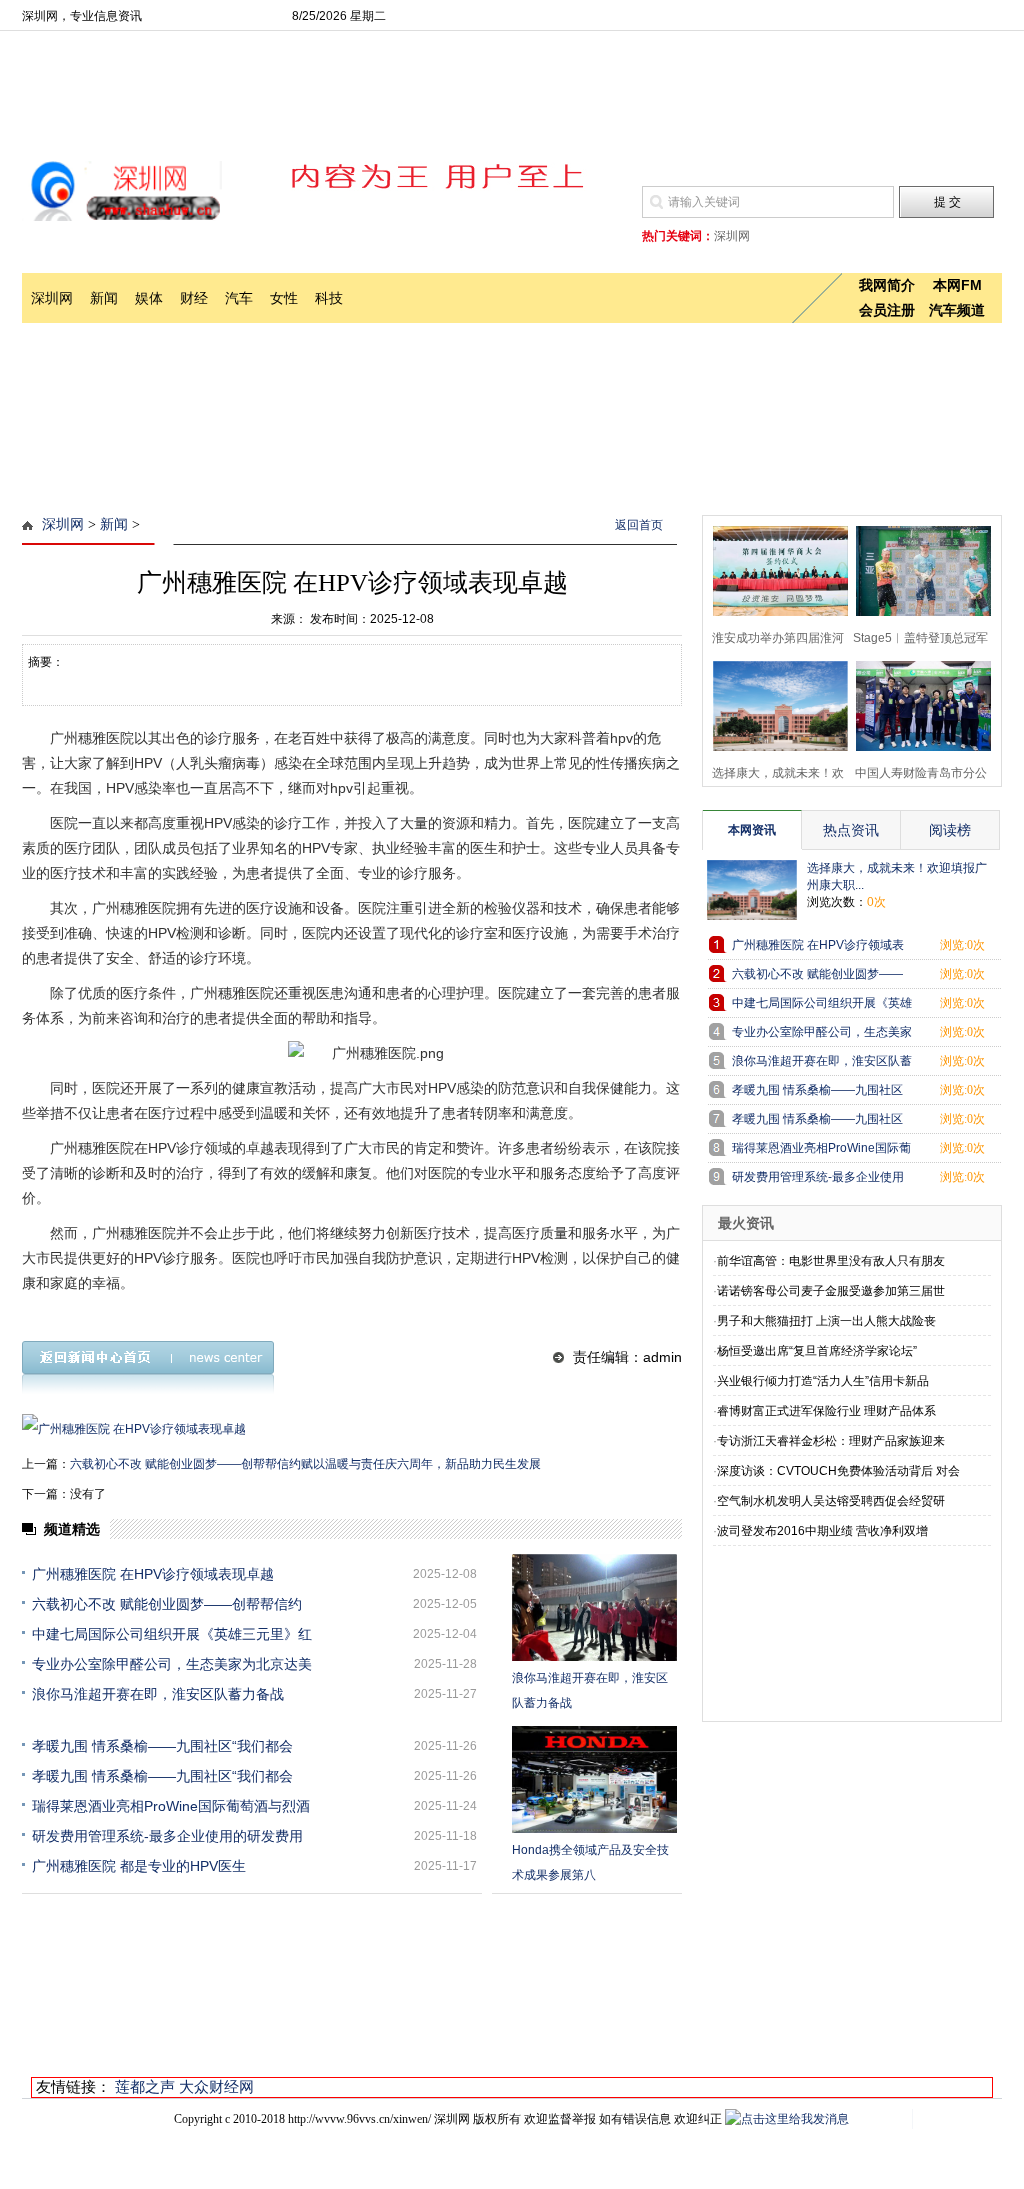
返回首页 (639, 525)
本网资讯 (752, 830)
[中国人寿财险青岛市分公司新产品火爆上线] (917, 703)
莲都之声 (145, 2086)
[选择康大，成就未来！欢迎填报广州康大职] (774, 703)
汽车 (239, 298)
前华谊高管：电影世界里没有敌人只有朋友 (831, 1261)
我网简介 (887, 285)
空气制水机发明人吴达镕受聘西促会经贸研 (831, 1501)
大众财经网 (216, 2086)
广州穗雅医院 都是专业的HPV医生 (139, 1866)
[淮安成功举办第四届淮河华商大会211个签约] (774, 568)
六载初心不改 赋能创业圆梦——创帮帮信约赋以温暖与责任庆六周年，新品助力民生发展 (305, 1464)
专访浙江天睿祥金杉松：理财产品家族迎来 (831, 1441)
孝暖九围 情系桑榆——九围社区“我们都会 (162, 1746)
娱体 (149, 298)
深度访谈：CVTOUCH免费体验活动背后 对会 (838, 1471)
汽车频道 (957, 310)
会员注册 (887, 310)
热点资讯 (851, 830)
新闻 (104, 298)
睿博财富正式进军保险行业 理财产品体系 (826, 1411)
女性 (284, 298)
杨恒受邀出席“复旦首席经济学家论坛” (817, 1351)
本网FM (957, 285)
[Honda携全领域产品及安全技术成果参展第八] (594, 1779)
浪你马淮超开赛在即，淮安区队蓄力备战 (158, 1694)
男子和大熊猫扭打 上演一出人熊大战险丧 (826, 1321)
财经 (194, 298)
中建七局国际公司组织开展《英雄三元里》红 (172, 1634)
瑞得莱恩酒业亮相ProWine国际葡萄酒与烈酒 (171, 1806)
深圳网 (52, 298)
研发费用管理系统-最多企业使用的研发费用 (167, 1836)
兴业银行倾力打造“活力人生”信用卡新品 (823, 1381)
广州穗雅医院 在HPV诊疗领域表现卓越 (153, 1574)
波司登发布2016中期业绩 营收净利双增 (822, 1531)
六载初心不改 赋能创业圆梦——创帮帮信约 (167, 1604)
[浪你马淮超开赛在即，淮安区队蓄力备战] (594, 1607)
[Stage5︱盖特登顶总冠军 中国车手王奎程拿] (917, 568)
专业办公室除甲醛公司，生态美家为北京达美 (172, 1664)
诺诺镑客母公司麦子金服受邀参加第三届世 (831, 1291)
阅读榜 (950, 830)
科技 (329, 298)
